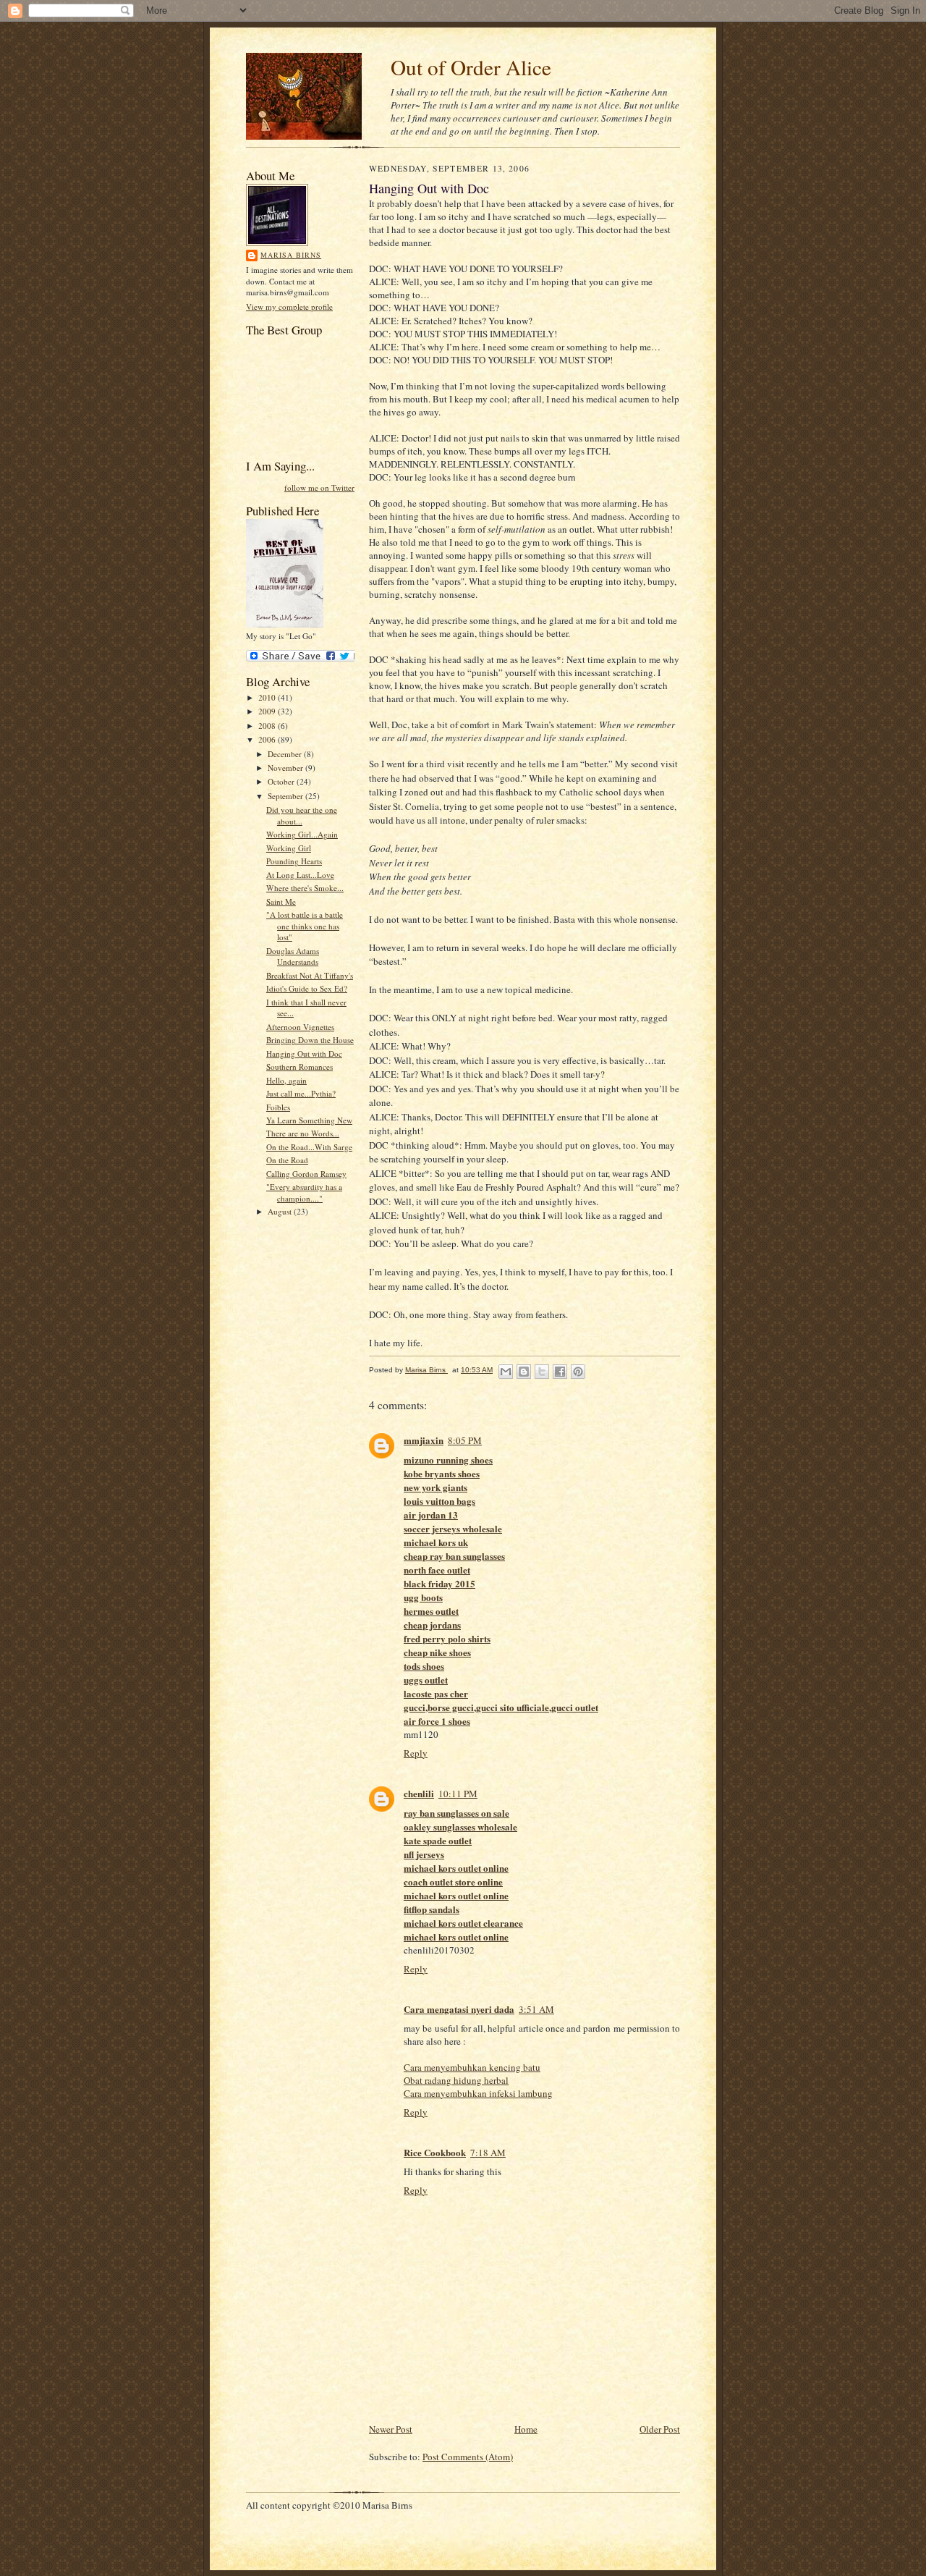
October (282, 781)
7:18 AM (488, 2153)
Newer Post (391, 2429)
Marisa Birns (291, 255)
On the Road (287, 1160)
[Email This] (506, 1372)
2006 (268, 739)
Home (526, 2429)
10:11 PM (458, 1794)
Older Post (660, 2429)
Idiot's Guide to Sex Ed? (307, 988)
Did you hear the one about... (302, 815)
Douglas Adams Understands (293, 957)
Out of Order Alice (471, 67)
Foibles (278, 1107)
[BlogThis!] (524, 1372)
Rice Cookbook (435, 2152)
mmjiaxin (424, 1440)
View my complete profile (289, 307)
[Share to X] (542, 1372)
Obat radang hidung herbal (456, 2080)
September (286, 796)
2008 (268, 726)
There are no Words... (303, 1133)
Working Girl (289, 848)
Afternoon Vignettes (300, 1027)
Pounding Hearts (294, 861)
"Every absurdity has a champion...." (304, 1192)
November (286, 768)
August (281, 1211)
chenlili (419, 1793)
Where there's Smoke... (305, 888)
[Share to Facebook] (560, 1372)
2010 (268, 697)
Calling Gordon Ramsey (306, 1174)
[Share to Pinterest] (578, 1372)
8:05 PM (465, 1440)
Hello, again (286, 1080)
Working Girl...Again (302, 834)
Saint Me (281, 901)
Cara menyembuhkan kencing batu (472, 2067)
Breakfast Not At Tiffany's (310, 975)
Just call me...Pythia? (301, 1093)
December (286, 754)
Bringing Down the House (310, 1040)
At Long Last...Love (300, 875)
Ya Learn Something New (309, 1120)
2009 (268, 711)
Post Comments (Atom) (468, 2457)
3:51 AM (536, 2009)
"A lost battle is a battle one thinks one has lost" (305, 926)
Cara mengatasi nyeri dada (459, 2009)
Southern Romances (300, 1067)
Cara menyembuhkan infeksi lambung (478, 2093)
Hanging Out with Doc (304, 1053)
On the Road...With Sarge (309, 1147)
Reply (416, 1753)
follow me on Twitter (319, 487)
